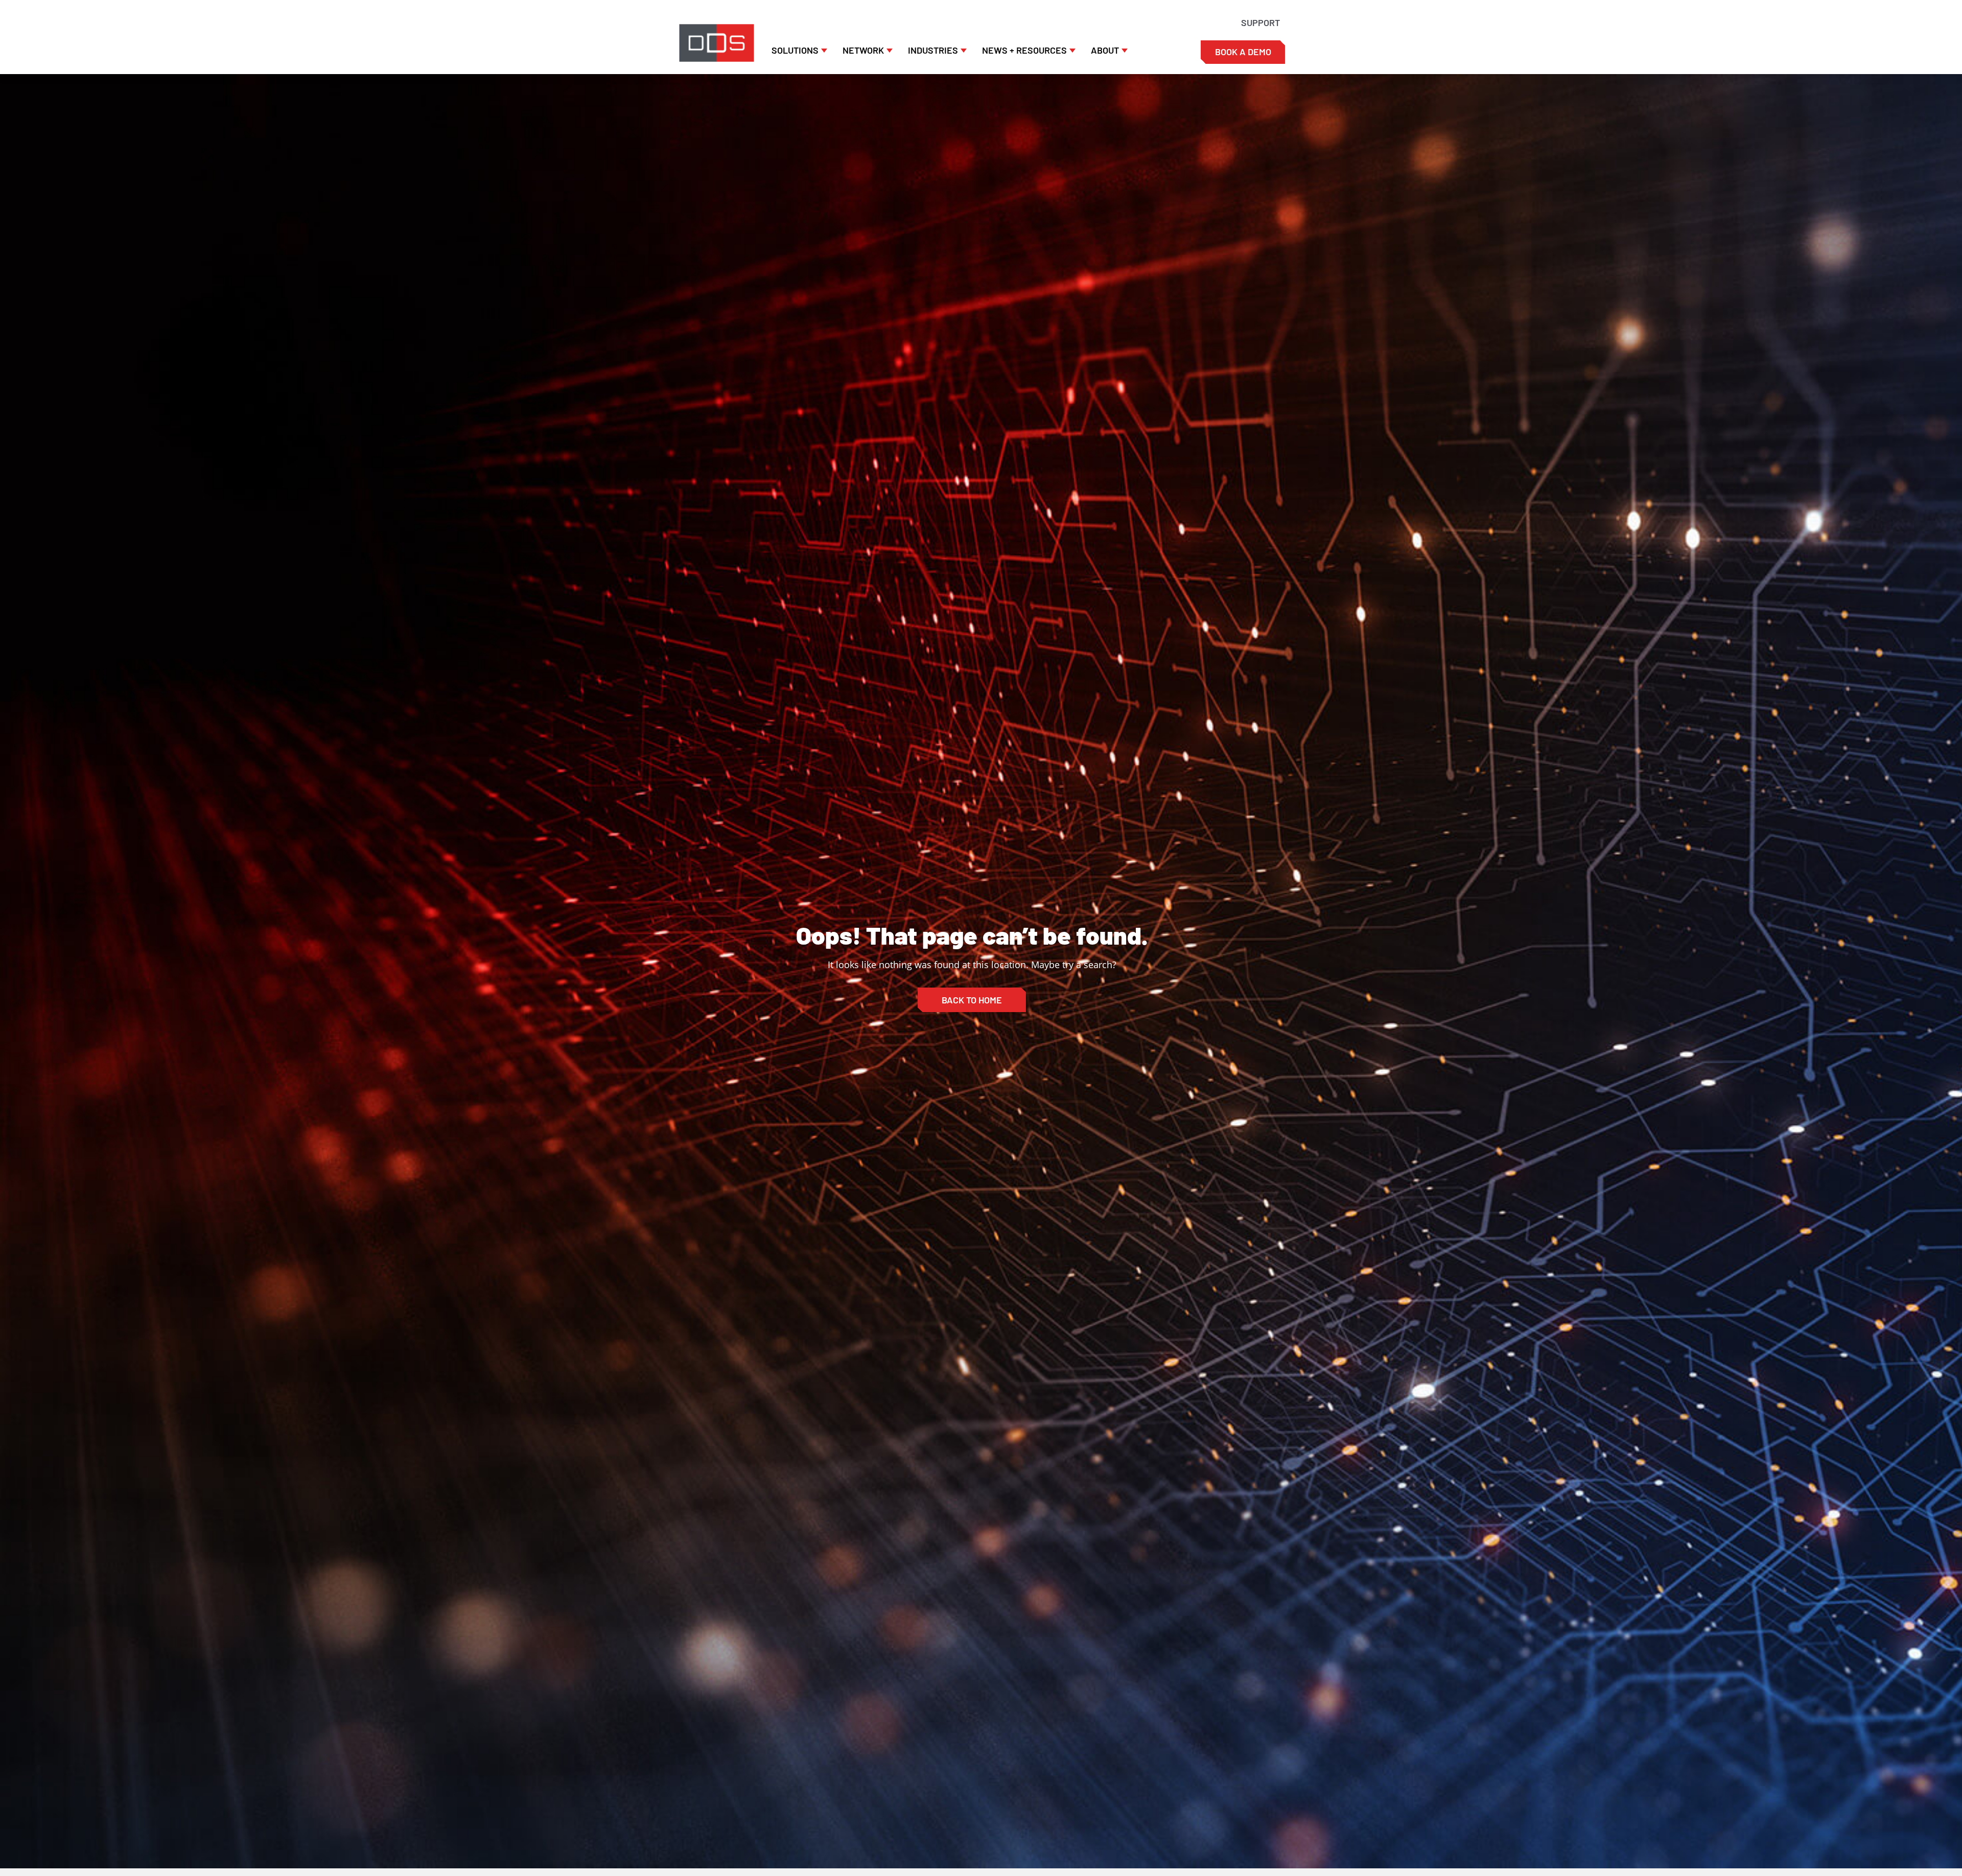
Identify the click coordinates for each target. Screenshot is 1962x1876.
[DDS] (717, 43)
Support (1260, 22)
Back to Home (972, 1000)
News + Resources (1024, 50)
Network (863, 50)
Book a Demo (1243, 52)
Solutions (795, 50)
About (1105, 50)
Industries (933, 50)
